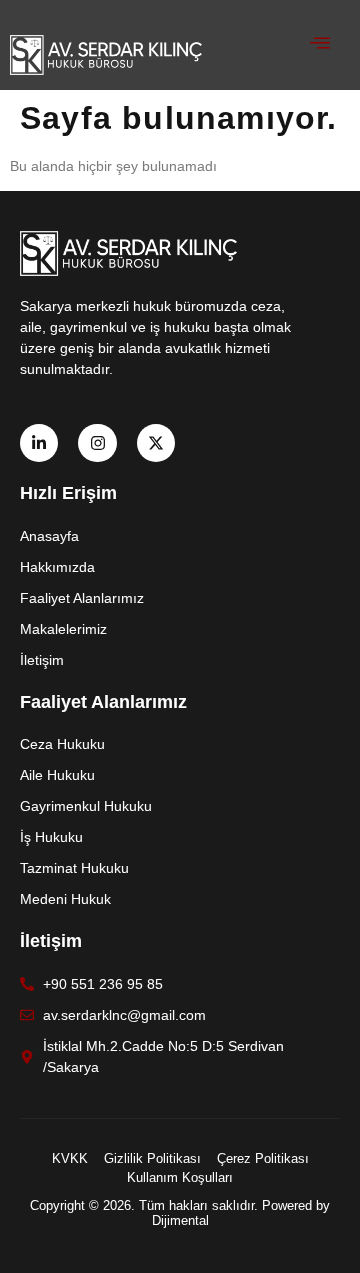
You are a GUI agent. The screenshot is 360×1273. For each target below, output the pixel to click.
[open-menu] (310, 45)
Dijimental (180, 1220)
